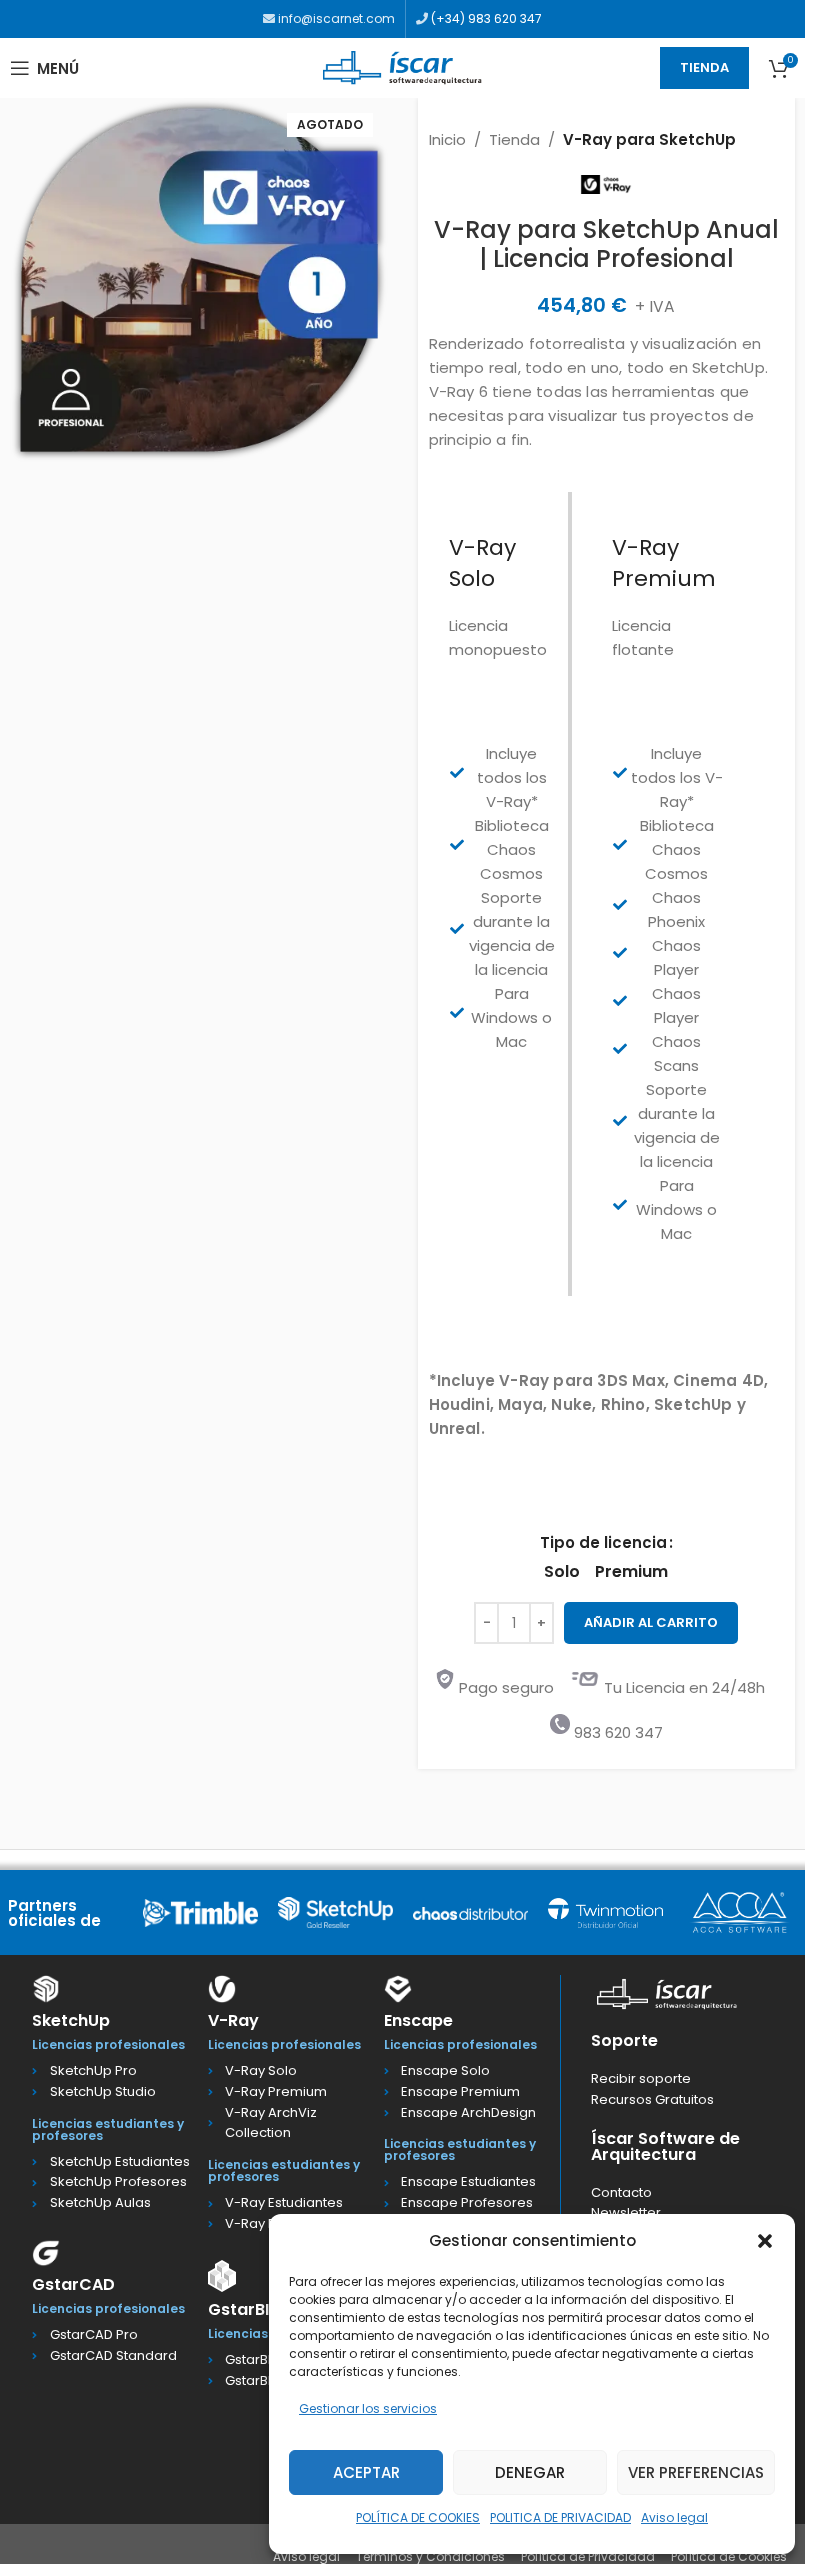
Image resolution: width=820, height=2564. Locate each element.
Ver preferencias (696, 2472)
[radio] (562, 1572)
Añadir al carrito (651, 1622)
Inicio (447, 139)
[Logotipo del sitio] (402, 66)
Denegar (530, 2472)
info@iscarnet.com (335, 18)
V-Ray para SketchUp (649, 139)
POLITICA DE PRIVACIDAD (560, 2517)
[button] (765, 2241)
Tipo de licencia (603, 1542)
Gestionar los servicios (368, 2408)
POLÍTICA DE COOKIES (418, 2517)
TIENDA (704, 67)
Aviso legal (674, 2517)
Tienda (514, 139)
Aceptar (366, 2472)
